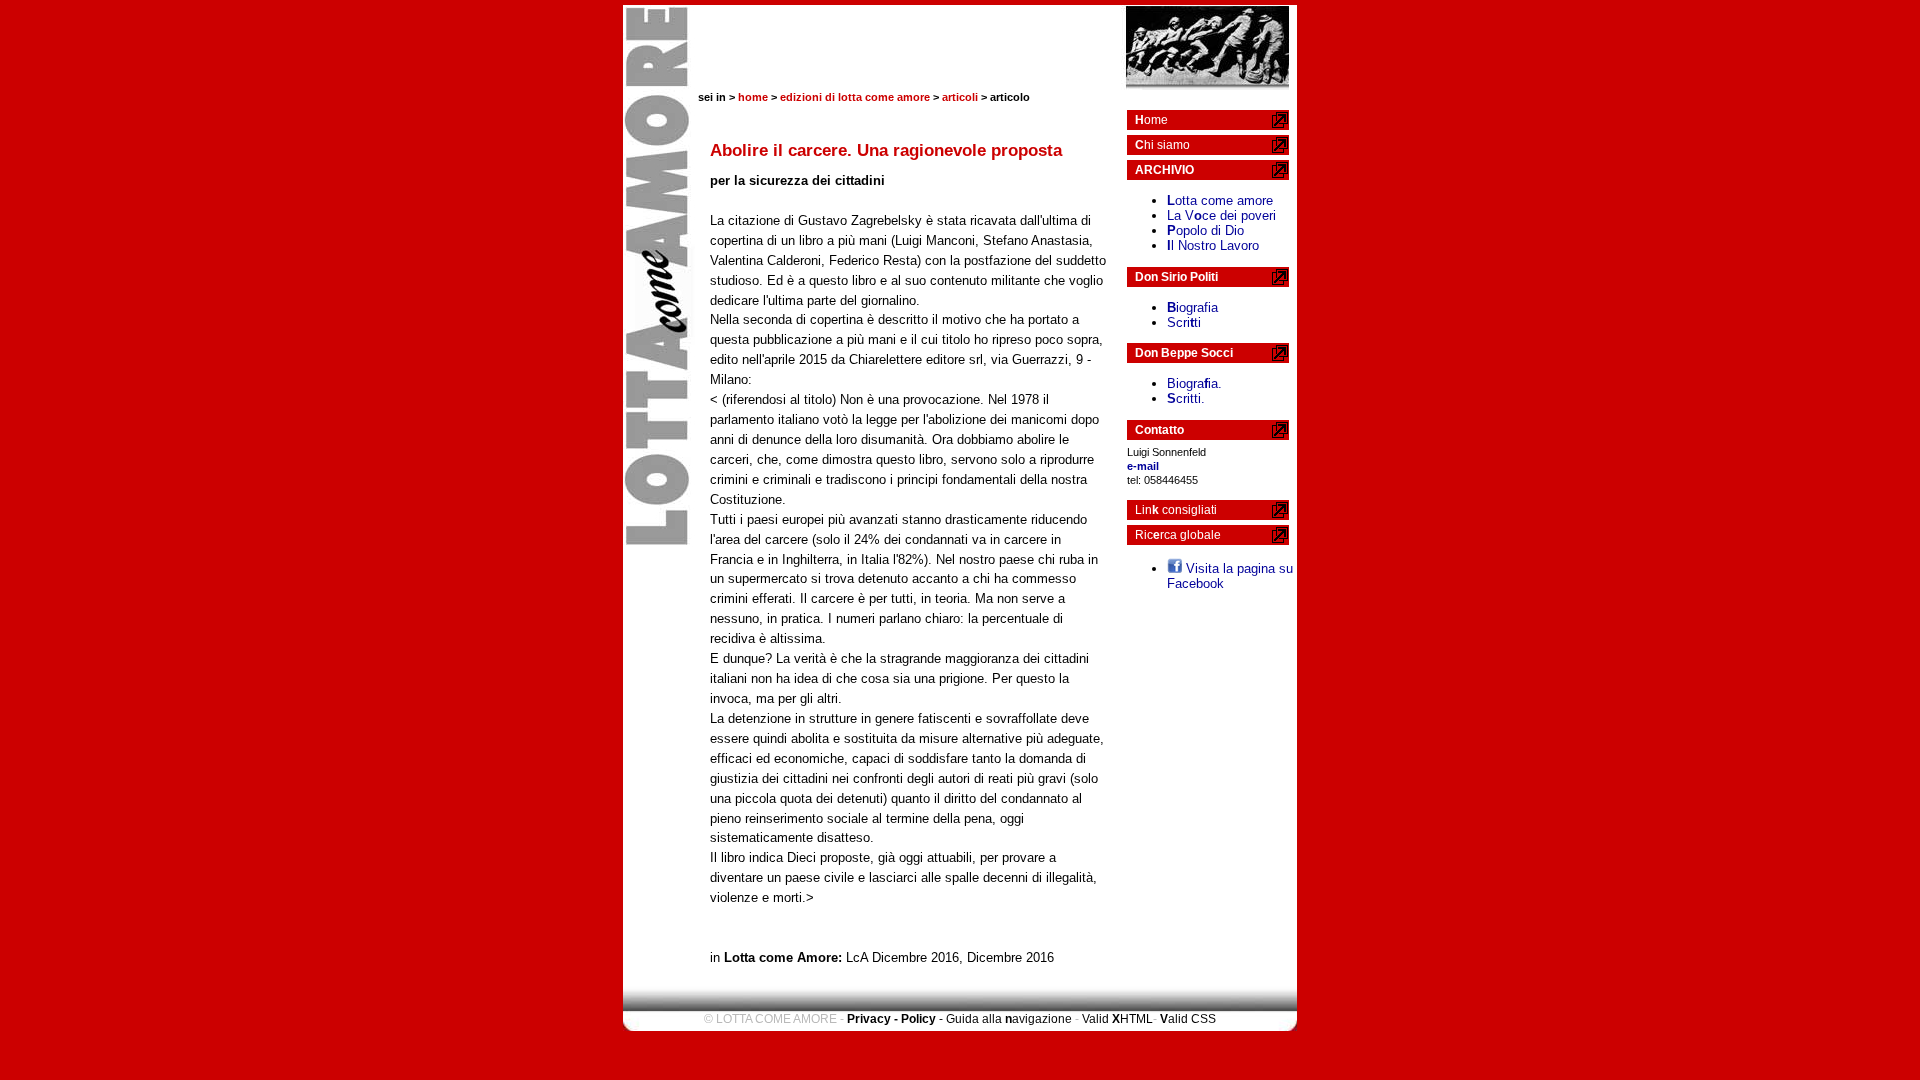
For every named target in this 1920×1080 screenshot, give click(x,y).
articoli (960, 97)
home (753, 97)
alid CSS (1188, 1019)
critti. (1186, 398)
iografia (1192, 307)
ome (1151, 120)
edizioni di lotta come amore (855, 97)
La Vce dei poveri (1221, 215)
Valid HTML (1117, 1019)
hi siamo (1162, 145)
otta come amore (1220, 200)
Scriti (1184, 322)
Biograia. (1194, 383)
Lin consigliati (1176, 510)
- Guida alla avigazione (1005, 1019)
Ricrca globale (1178, 535)
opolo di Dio (1205, 230)
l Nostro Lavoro (1213, 245)
